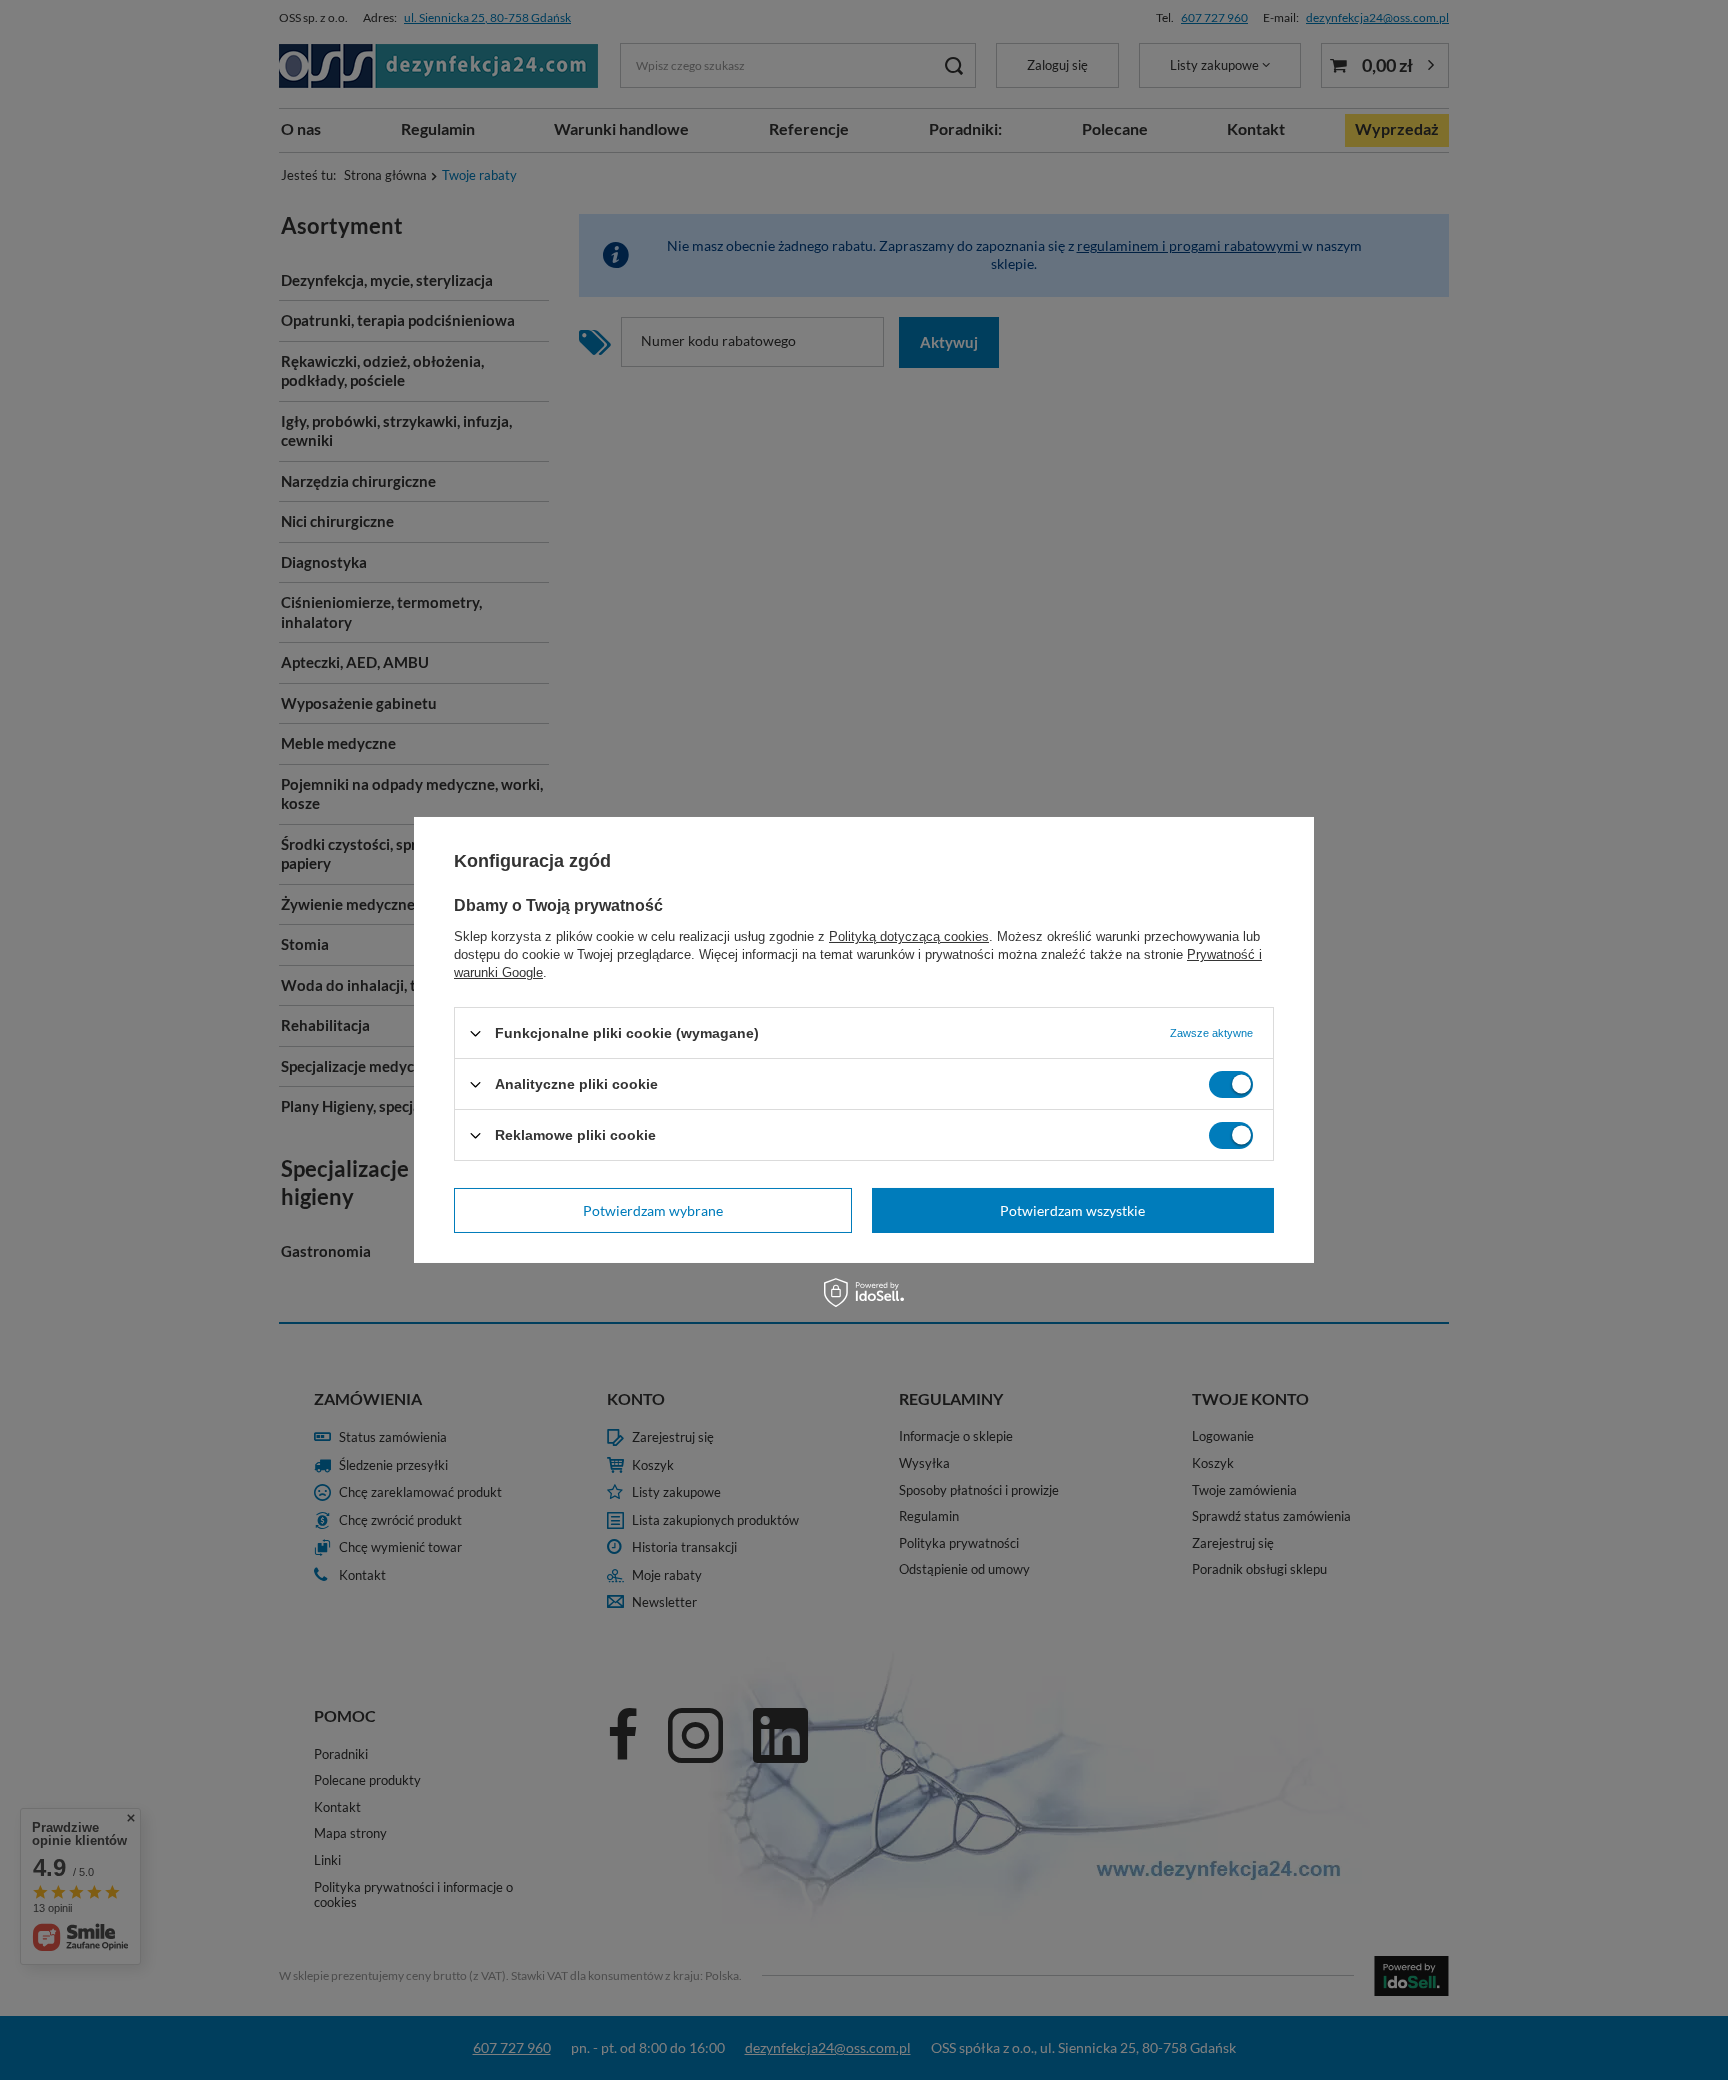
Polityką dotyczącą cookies (909, 936)
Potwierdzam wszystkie (1072, 1209)
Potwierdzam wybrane (653, 1209)
